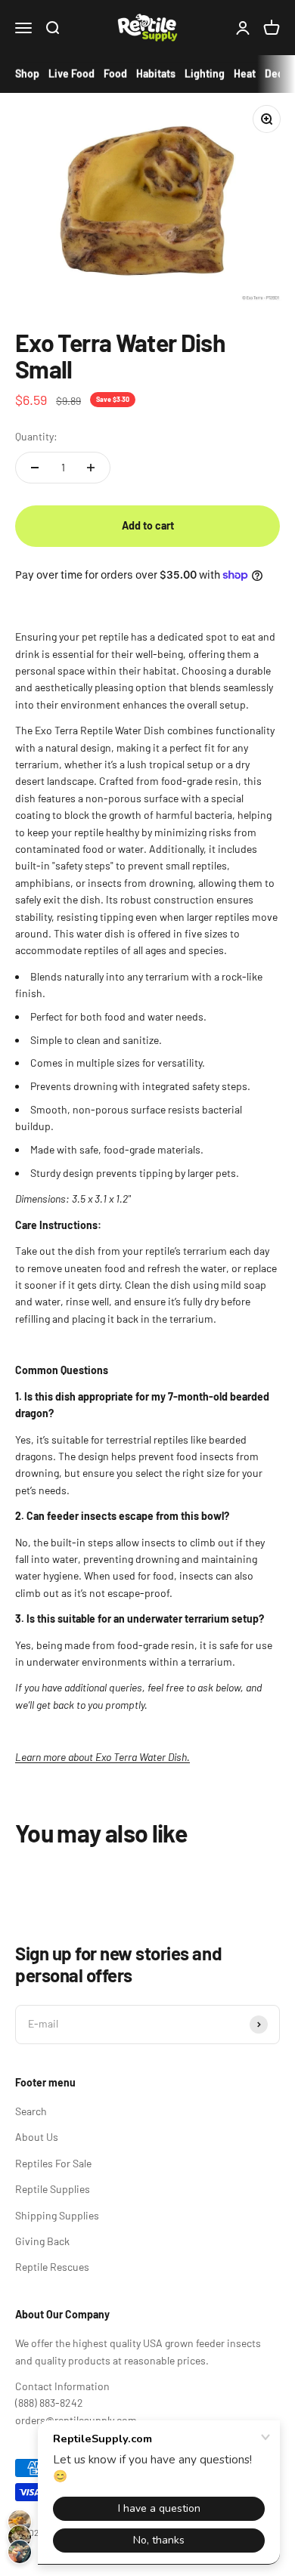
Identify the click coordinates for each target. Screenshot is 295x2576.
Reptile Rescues (52, 2267)
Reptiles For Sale (53, 2163)
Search (31, 2111)
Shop (27, 74)
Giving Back (42, 2241)
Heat (245, 74)
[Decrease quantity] (35, 468)
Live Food (71, 74)
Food (115, 74)
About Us (37, 2137)
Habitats (156, 74)
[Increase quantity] (91, 468)
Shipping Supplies (57, 2215)
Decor (279, 74)
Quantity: (36, 436)
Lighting (205, 74)
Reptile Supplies (53, 2189)
